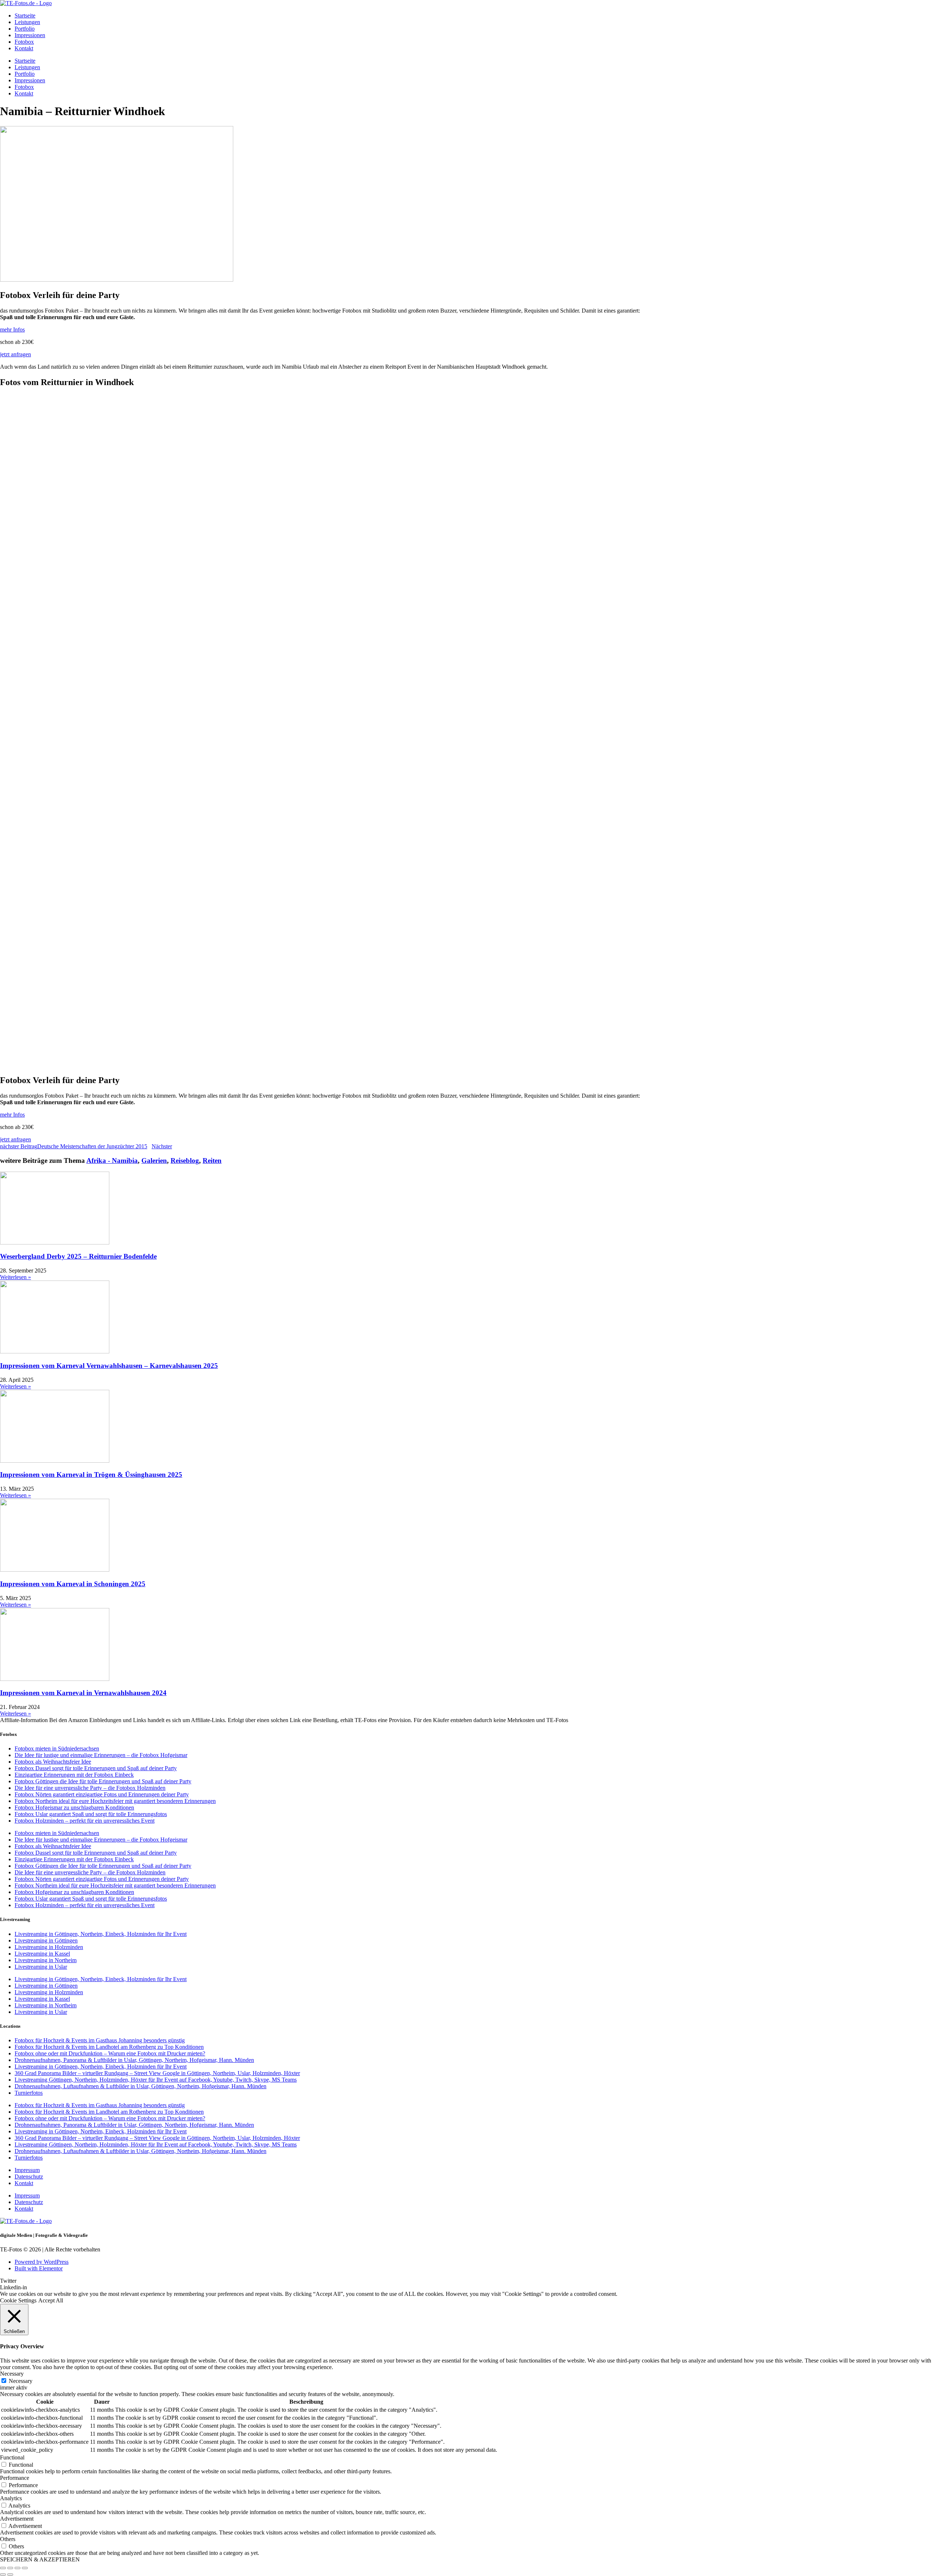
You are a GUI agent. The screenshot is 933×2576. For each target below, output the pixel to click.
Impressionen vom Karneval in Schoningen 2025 (73, 1584)
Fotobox (24, 42)
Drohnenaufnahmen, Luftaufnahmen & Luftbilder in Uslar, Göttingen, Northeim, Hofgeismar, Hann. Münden (140, 2086)
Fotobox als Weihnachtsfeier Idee (53, 1762)
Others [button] (8, 2539)
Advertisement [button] (17, 2519)
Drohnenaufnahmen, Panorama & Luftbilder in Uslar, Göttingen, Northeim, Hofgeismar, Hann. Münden (134, 2060)
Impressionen (30, 35)
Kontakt (24, 48)
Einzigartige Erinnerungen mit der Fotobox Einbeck (74, 1775)
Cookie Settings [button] (18, 2300)
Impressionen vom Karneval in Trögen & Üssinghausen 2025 (91, 1475)
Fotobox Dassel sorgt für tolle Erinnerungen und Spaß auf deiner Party (96, 1768)
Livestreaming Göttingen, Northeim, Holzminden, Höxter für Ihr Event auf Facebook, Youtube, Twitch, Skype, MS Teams (156, 2080)
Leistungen (27, 22)
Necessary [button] (12, 2374)
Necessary (21, 2381)
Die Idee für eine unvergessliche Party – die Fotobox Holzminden (90, 1788)
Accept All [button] (51, 2300)
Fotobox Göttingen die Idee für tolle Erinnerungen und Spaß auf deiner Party (103, 1781)
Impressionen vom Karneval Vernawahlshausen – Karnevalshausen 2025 (109, 1366)
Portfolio (25, 29)
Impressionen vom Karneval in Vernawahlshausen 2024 (83, 1693)
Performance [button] (15, 2478)
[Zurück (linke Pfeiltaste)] (3, 2575)
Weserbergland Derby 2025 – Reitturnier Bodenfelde (78, 1256)
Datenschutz (29, 2177)
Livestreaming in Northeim (46, 1960)
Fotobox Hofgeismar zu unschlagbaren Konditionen (74, 1807)
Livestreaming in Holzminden (49, 1947)
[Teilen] (17, 2568)
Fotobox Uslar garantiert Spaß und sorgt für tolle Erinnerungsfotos (91, 1814)
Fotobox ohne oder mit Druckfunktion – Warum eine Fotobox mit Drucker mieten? (110, 2053)
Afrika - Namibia (112, 1160)
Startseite (25, 15)
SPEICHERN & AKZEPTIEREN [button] (40, 2559)
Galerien (154, 1160)
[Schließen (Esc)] (25, 2568)
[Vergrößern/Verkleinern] (3, 2568)
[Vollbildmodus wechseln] (10, 2568)
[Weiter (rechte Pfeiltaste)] (10, 2575)
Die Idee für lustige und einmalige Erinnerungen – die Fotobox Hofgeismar (101, 1755)
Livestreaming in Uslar (41, 1967)
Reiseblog (185, 1160)
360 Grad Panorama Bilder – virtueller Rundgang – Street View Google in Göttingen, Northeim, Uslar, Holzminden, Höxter (157, 2073)
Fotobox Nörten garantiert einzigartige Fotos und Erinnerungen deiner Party (102, 1794)
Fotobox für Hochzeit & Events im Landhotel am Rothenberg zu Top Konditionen (109, 2047)
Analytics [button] (11, 2498)
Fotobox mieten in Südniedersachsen (57, 1748)
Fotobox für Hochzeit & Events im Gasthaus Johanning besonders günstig (100, 2040)
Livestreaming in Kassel (42, 1954)
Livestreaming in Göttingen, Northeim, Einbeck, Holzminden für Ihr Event (101, 1934)
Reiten (212, 1160)
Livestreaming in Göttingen (46, 1940)
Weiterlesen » (15, 1277)
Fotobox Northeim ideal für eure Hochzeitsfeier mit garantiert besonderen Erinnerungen (115, 1801)
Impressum (27, 2170)
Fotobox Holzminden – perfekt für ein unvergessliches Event (85, 1821)
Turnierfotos (29, 2093)
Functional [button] (12, 2457)
